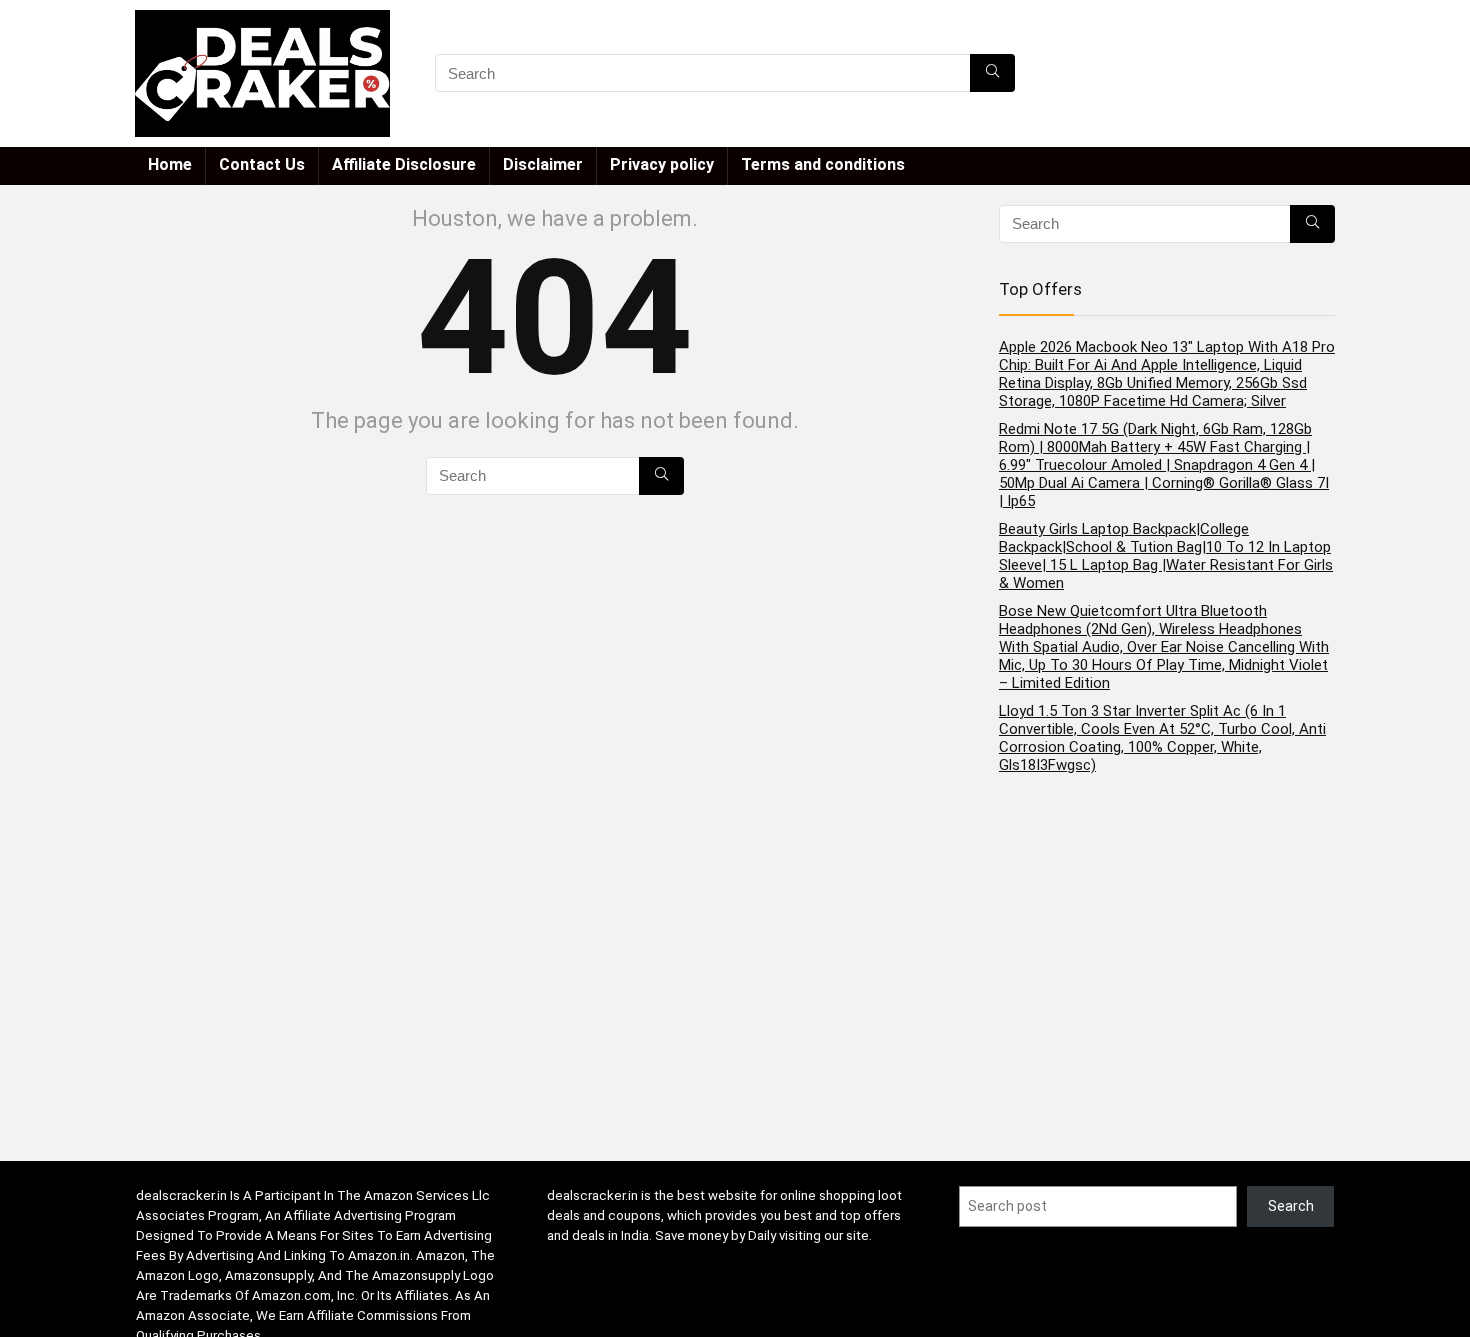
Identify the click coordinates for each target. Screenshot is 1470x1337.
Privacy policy (662, 164)
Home (170, 164)
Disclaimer (543, 164)
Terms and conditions (823, 164)
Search (1291, 1206)
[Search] (992, 73)
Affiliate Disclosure (404, 164)
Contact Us (262, 164)
